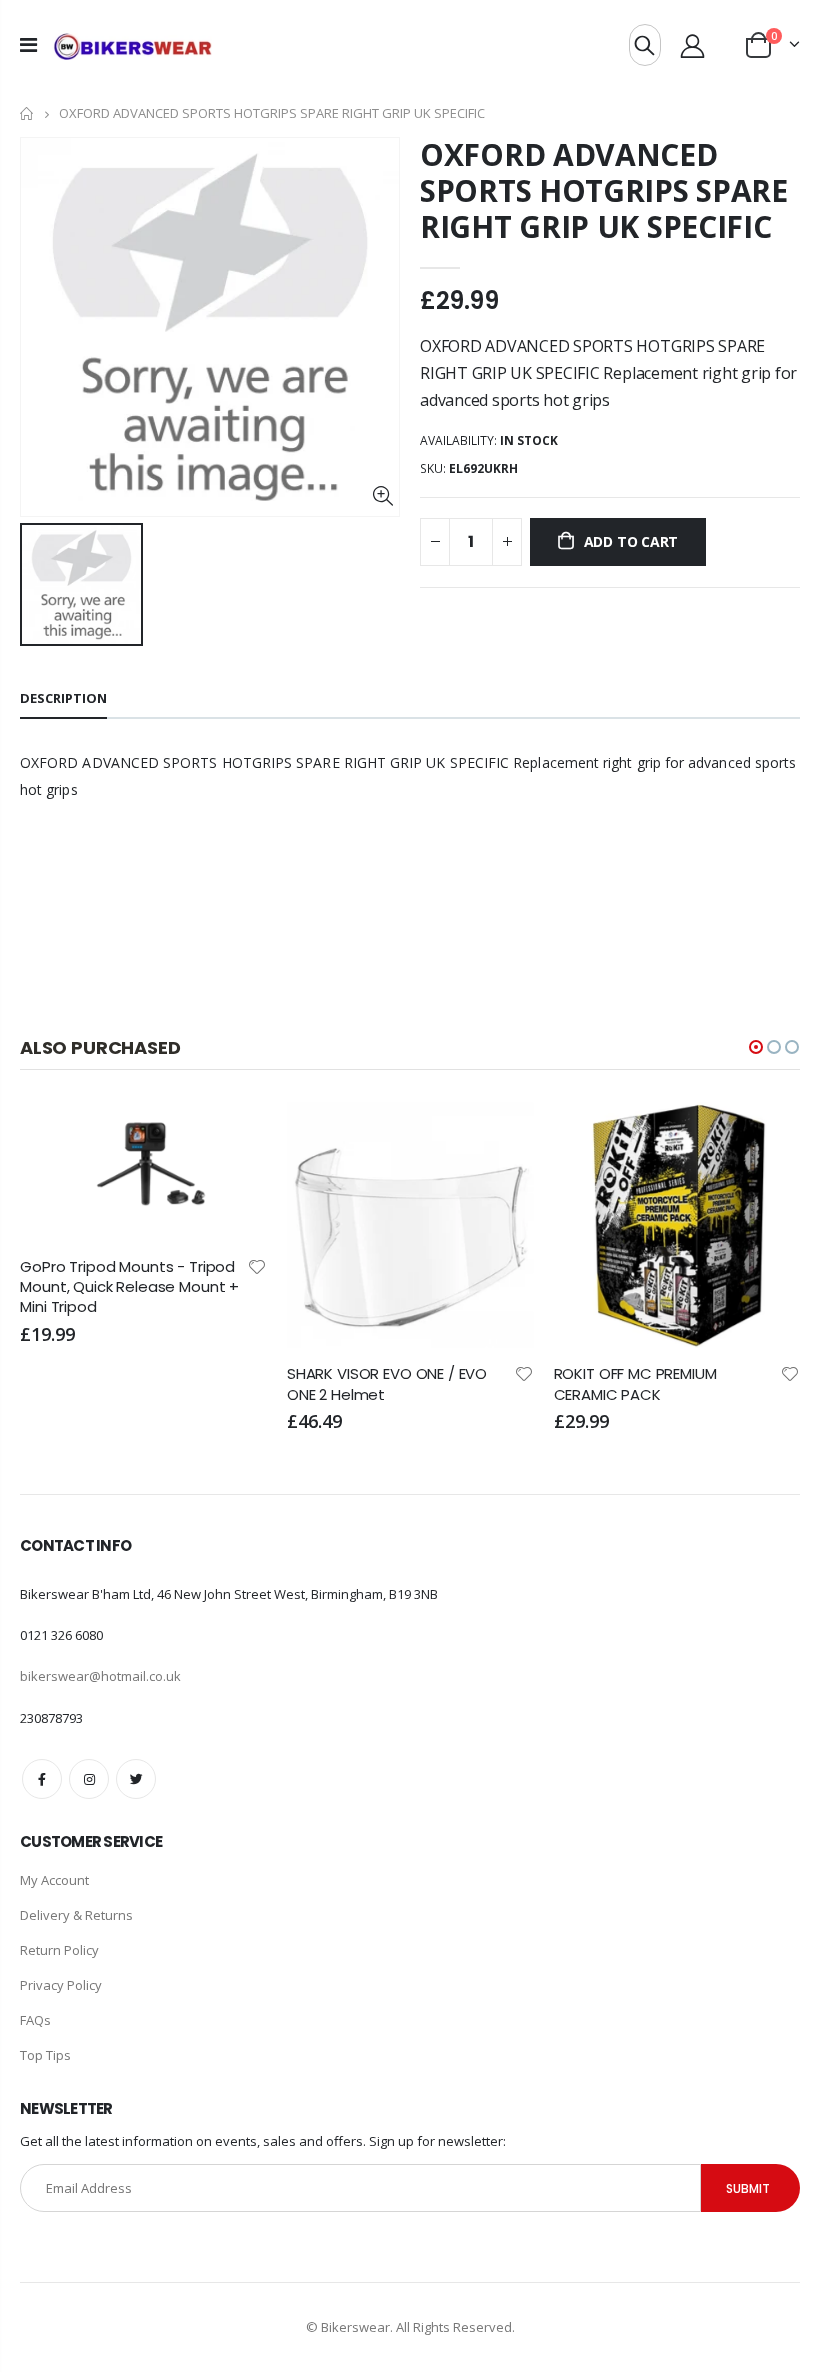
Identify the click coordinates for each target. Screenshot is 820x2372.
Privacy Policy (61, 1985)
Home (27, 113)
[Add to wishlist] (257, 1265)
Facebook (42, 1779)
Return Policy (59, 1950)
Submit (748, 2188)
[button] (756, 1047)
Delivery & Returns (76, 1915)
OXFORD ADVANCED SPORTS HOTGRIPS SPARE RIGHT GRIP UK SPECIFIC (604, 190)
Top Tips (45, 2055)
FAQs (35, 2020)
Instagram (89, 1779)
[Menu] (28, 44)
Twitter (136, 1779)
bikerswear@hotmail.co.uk (100, 1676)
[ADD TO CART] (234, 1135)
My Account (54, 1880)
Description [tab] (63, 698)
